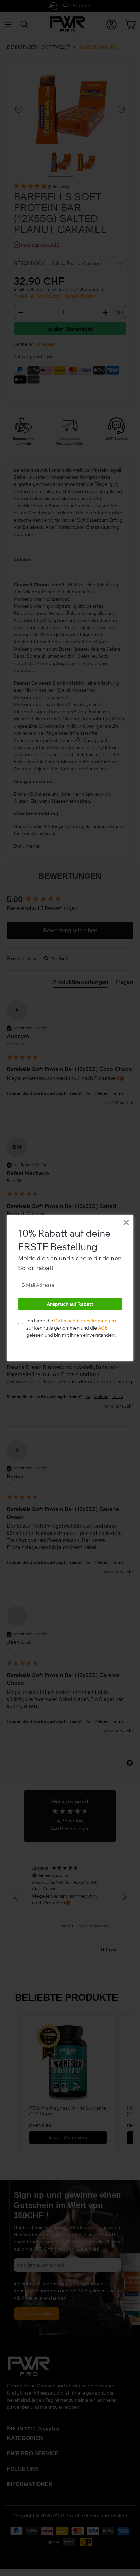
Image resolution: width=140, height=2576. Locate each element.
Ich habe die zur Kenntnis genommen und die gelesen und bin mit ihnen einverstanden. (71, 1328)
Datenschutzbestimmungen (85, 1321)
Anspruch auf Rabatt (70, 1304)
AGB (103, 1328)
